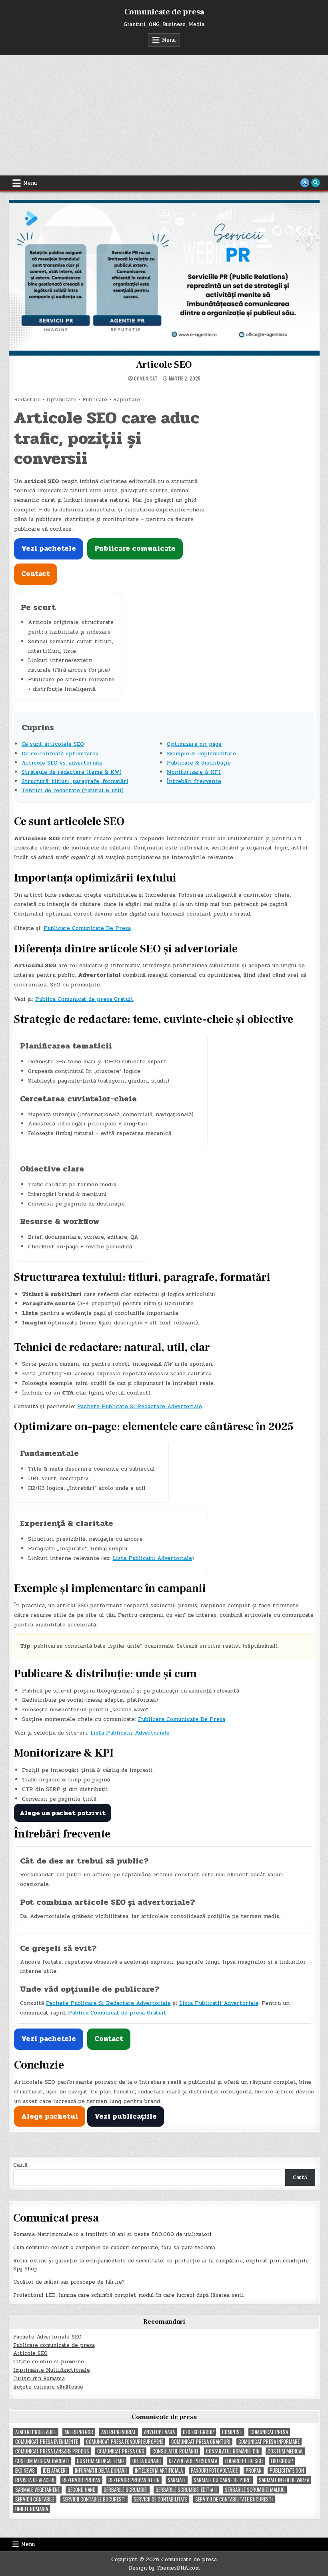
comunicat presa (269, 2432)
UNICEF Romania (32, 2509)
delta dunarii (147, 2461)
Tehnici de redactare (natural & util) (73, 790)
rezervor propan (81, 2480)
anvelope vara (159, 2432)
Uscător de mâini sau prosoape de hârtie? (69, 2282)
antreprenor (79, 2432)
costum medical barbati (42, 2461)
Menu (169, 40)
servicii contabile (35, 2499)
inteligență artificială (159, 2470)
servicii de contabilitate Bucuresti (234, 2499)
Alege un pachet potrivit (63, 1813)
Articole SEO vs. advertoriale (62, 763)
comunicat (146, 378)
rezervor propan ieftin (134, 2480)
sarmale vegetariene (37, 2490)
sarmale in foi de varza (284, 2480)
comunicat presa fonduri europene (125, 2442)
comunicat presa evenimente (47, 2442)
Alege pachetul (50, 2116)
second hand (82, 2490)
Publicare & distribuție (199, 763)
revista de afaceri (35, 2480)
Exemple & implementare (201, 754)
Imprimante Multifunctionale (52, 2370)
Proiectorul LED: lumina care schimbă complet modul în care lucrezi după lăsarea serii (129, 2295)
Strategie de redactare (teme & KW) (72, 772)
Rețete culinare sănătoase (48, 2387)
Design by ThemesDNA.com (164, 2568)
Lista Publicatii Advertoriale (152, 1558)
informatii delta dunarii (101, 2470)
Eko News (25, 2470)
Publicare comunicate (135, 548)
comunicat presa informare (269, 2442)
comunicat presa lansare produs (52, 2451)
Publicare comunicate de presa (54, 2345)
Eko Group (282, 2461)
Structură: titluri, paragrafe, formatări (75, 781)
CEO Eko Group (198, 2432)
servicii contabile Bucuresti (94, 2499)
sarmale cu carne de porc (222, 2480)
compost (232, 2432)
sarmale (177, 2480)
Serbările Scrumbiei (126, 2490)
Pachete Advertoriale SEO (47, 2337)
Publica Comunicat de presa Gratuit (84, 999)
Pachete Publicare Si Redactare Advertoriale (140, 1406)
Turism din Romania (39, 2379)
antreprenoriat (119, 2432)
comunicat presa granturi (201, 2442)
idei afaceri (55, 2470)
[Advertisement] (164, 115)
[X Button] (305, 183)
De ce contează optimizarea (60, 754)
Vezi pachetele (49, 548)
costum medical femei (101, 2461)
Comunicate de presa (164, 12)
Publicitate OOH (287, 2470)
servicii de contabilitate (160, 2499)
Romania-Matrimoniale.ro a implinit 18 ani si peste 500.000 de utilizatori (112, 2234)
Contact (36, 574)
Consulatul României (175, 2451)
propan (254, 2470)
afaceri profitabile (36, 2432)
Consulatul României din (233, 2451)
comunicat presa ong (121, 2451)
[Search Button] (316, 183)
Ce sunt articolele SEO (53, 744)
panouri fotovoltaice (214, 2470)
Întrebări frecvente (194, 781)
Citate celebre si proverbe (49, 2362)
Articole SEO (164, 365)
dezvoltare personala (193, 2461)
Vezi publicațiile (126, 2116)
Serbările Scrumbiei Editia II (186, 2490)
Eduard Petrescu (244, 2461)
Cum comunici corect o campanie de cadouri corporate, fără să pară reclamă (114, 2248)
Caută (20, 2165)
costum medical (285, 2451)
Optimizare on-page (194, 744)
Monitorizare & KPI (194, 772)
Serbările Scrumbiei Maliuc (255, 2490)
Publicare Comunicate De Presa (87, 928)
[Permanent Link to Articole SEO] (164, 278)
